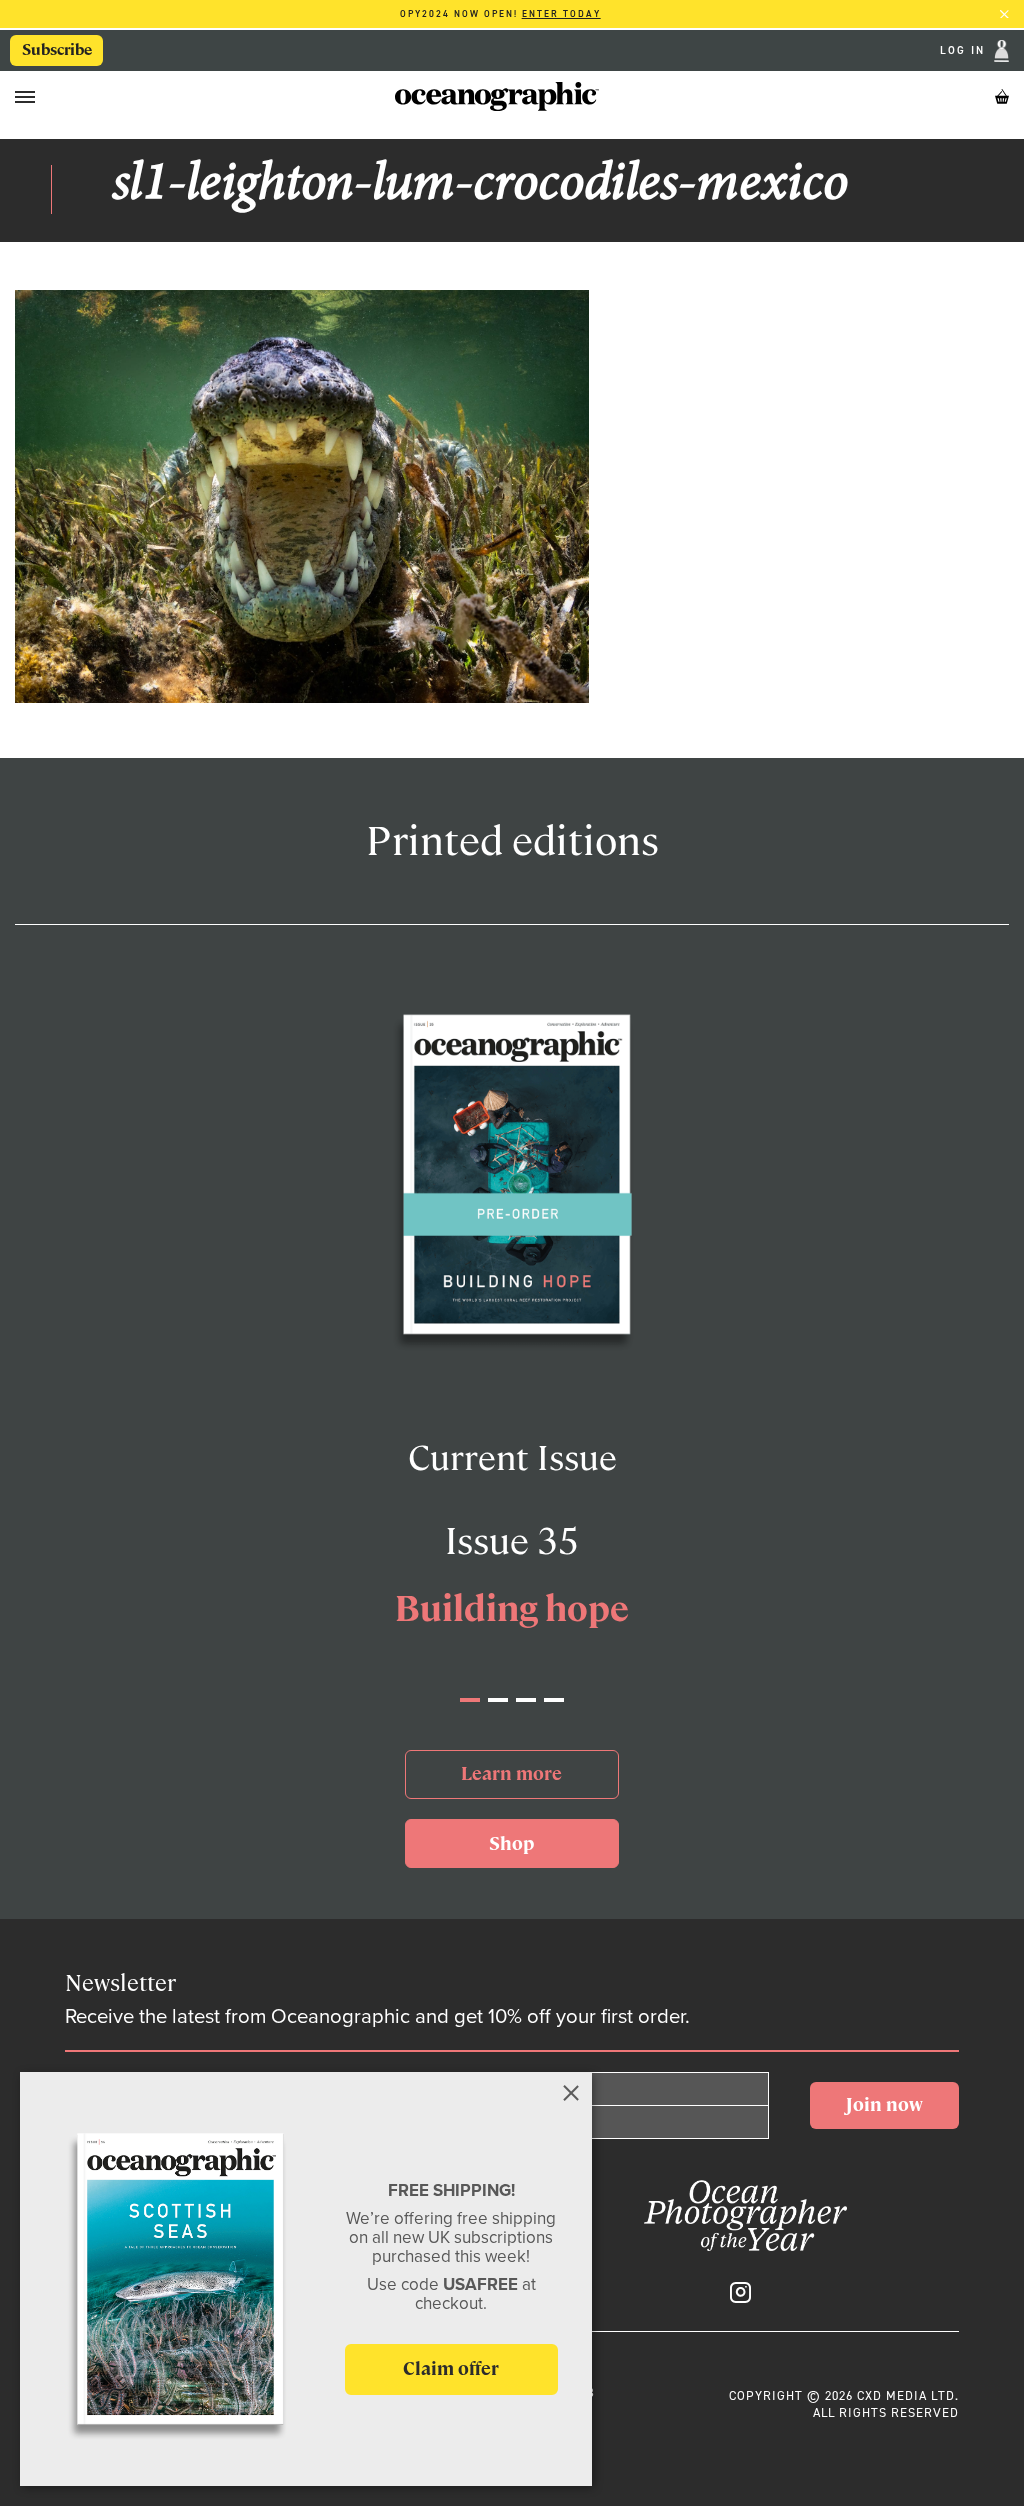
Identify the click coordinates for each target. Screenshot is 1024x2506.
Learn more (511, 1773)
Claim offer (451, 2368)
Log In (965, 51)
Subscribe (57, 50)
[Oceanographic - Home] (497, 96)
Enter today (561, 14)
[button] (470, 1700)
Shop (511, 1843)
